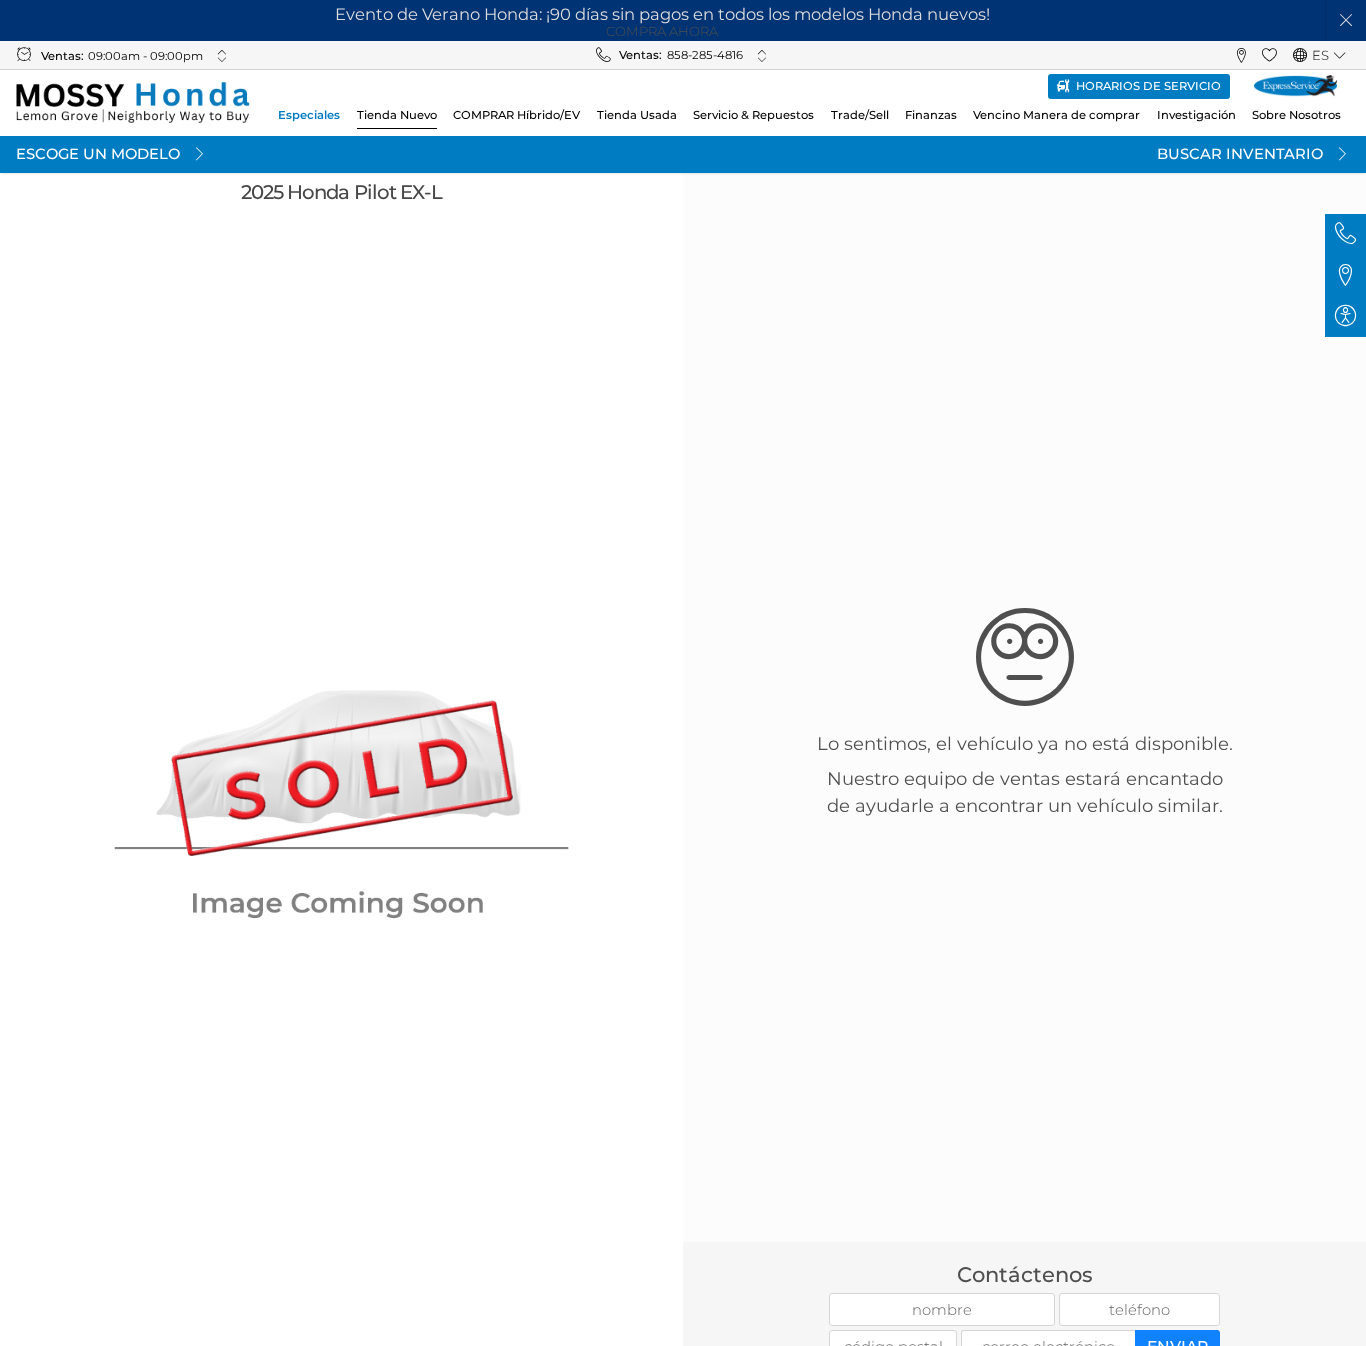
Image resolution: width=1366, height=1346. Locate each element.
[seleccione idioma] (1339, 55)
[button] (1346, 20)
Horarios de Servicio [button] (1148, 86)
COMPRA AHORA (662, 31)
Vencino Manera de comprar (1056, 115)
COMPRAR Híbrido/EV (516, 115)
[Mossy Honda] (132, 102)
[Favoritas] (1269, 55)
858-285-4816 (705, 55)
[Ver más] (221, 55)
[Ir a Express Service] (1295, 86)
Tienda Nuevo (397, 115)
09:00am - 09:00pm (145, 56)
